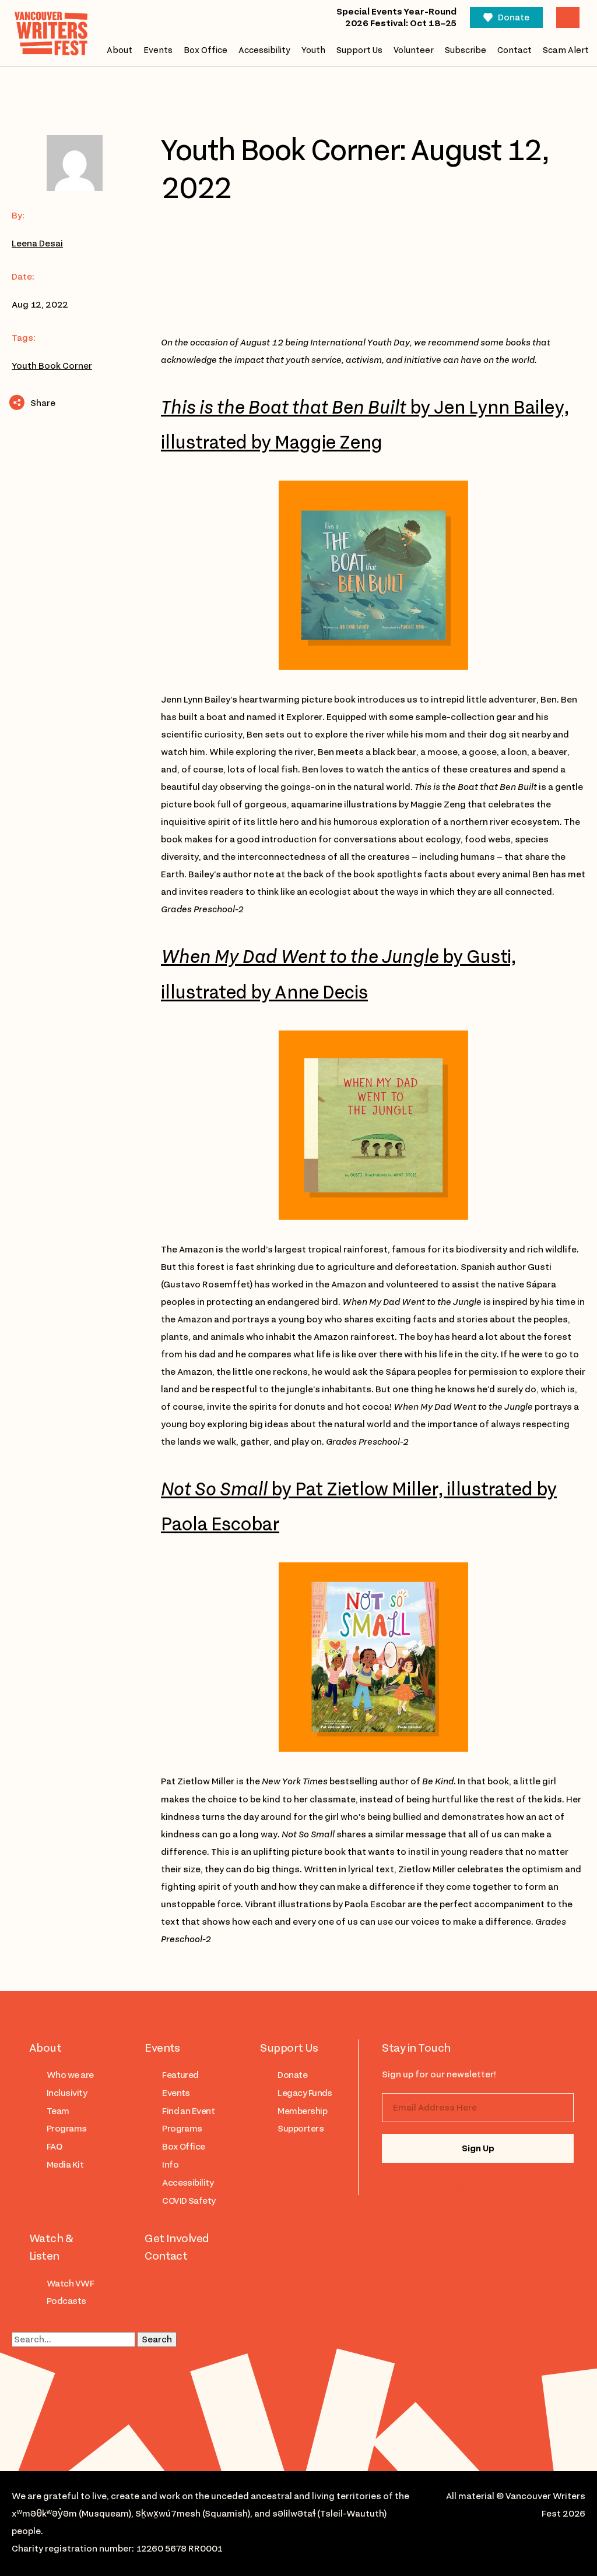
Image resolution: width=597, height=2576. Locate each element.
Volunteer (414, 50)
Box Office (206, 50)
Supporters (301, 2129)
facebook (454, 2188)
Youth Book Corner (52, 366)
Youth (313, 50)
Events (158, 50)
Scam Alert (566, 50)
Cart (568, 17)
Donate (514, 17)
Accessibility (264, 50)
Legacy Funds (305, 2093)
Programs (67, 2129)
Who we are (70, 2075)
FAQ (54, 2147)
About (120, 50)
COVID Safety (189, 2201)
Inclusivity (67, 2093)
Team (58, 2111)
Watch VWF (70, 2284)
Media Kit (65, 2165)
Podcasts (66, 2301)
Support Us (359, 50)
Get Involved (177, 2238)
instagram (407, 2188)
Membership (302, 2111)
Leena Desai (37, 244)
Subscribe (466, 50)
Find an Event (188, 2111)
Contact (515, 50)
